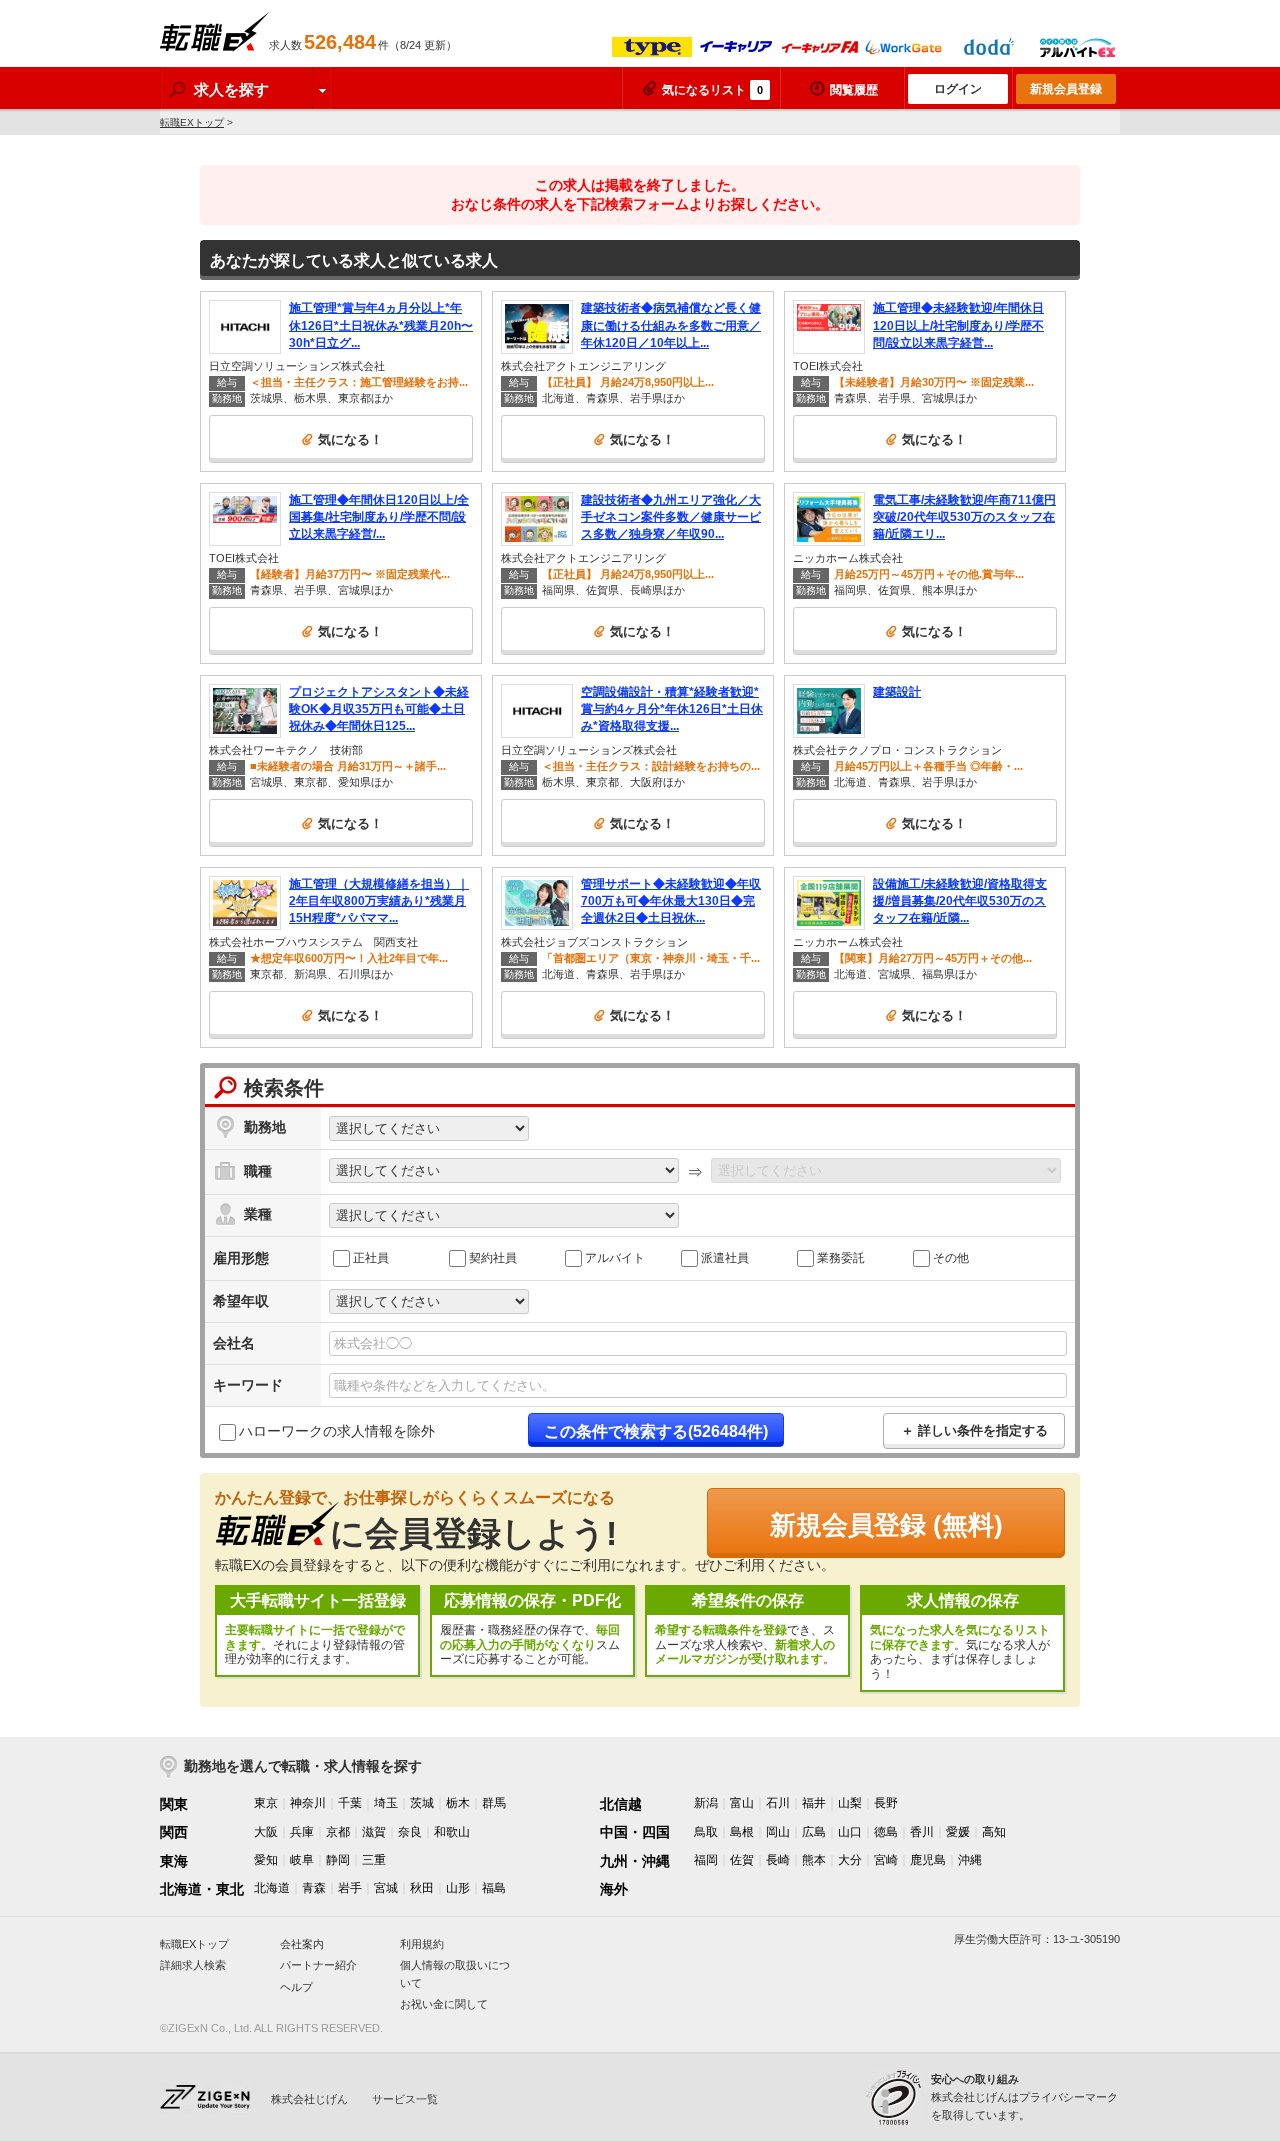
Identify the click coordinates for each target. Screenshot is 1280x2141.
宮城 (386, 1888)
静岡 (338, 1860)
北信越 (621, 1804)
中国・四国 (635, 1832)
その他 (951, 1257)
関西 (174, 1832)
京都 (338, 1832)
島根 (742, 1832)
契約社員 (493, 1257)
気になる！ (350, 439)
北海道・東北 (202, 1889)
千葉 (350, 1803)
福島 (494, 1888)
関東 (174, 1804)
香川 (922, 1832)
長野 (886, 1803)
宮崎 (886, 1860)
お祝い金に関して (444, 2004)
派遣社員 (725, 1257)
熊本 (814, 1860)
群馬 (494, 1803)
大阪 (266, 1832)
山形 (458, 1888)
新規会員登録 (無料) (886, 1525)
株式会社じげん (309, 2099)
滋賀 (374, 1832)
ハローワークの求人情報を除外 (337, 1431)
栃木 (458, 1803)
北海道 (272, 1888)
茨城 (422, 1803)
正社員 (371, 1257)
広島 (814, 1832)
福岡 (706, 1860)
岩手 (350, 1888)
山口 (850, 1832)
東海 (174, 1861)
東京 (266, 1803)
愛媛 (958, 1832)
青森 (314, 1888)
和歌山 (452, 1832)
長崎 (778, 1860)
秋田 (422, 1888)
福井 (814, 1803)
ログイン (958, 89)
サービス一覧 (405, 2099)
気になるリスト (712, 90)
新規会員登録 (1066, 89)
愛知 (266, 1860)
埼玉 (386, 1803)
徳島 (886, 1832)
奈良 (410, 1832)
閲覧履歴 (854, 90)
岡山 (778, 1832)
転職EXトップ (192, 122)
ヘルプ (296, 1987)
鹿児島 (928, 1860)
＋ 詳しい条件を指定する (974, 1430)
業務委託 (841, 1257)
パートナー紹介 (318, 1965)
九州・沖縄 (635, 1861)
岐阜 (302, 1860)
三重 (374, 1860)
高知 (994, 1832)
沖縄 (970, 1860)
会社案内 (302, 1944)
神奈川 (308, 1803)
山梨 (850, 1803)
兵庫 (302, 1832)
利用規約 (422, 1944)
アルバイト (615, 1257)
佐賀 (742, 1860)
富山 (742, 1803)
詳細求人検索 (193, 1965)
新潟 (706, 1803)
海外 (614, 1889)
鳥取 (706, 1832)
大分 (850, 1860)
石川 (778, 1803)
